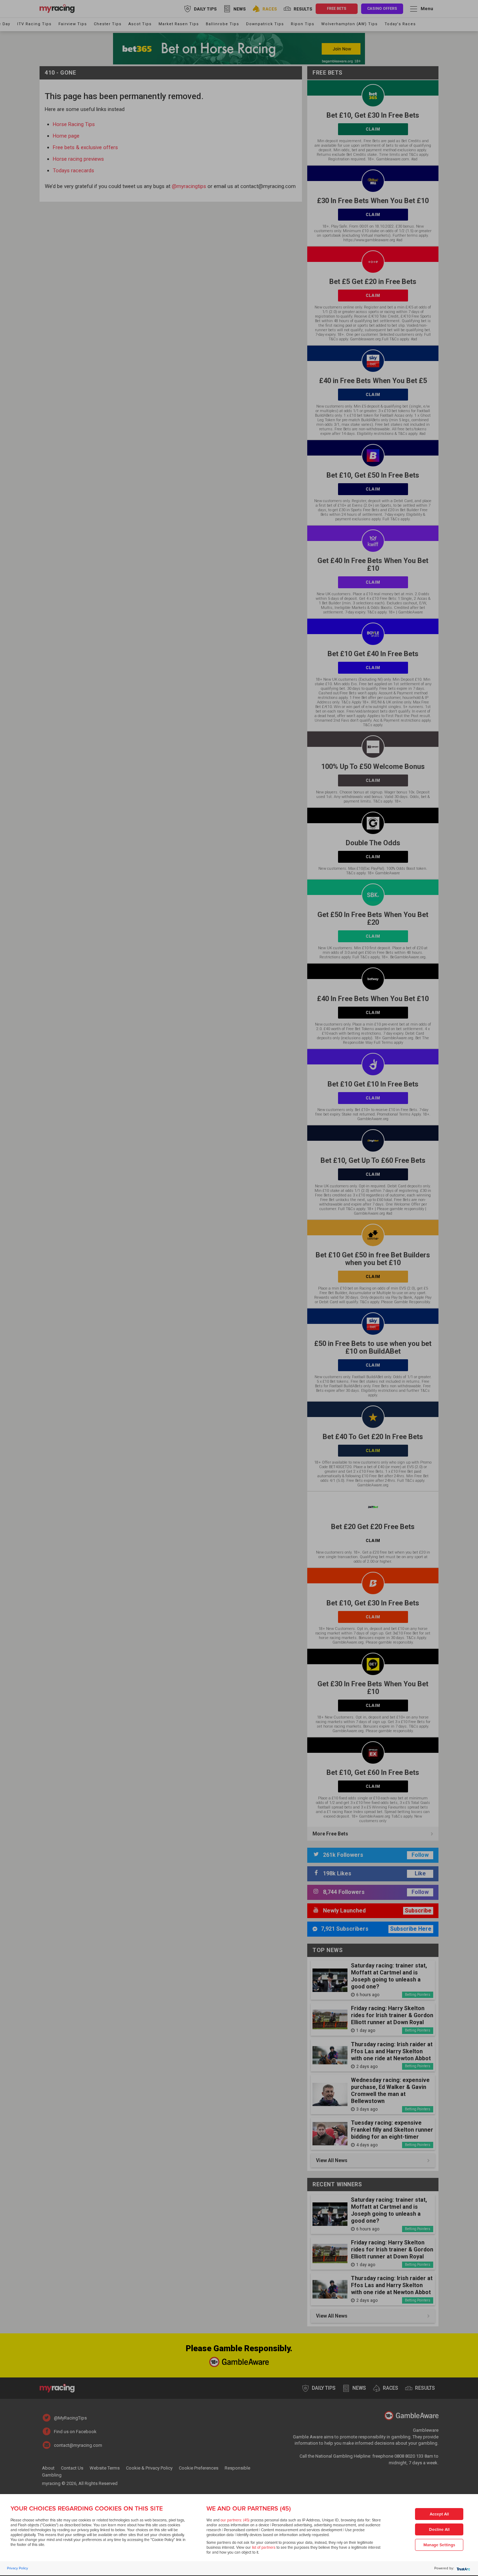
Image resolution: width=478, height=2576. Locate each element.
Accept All (439, 2514)
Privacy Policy (17, 2568)
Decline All (439, 2530)
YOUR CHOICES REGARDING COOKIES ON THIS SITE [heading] (87, 2508)
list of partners (264, 2547)
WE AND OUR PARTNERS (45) (249, 2508)
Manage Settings (439, 2545)
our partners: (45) (235, 2520)
